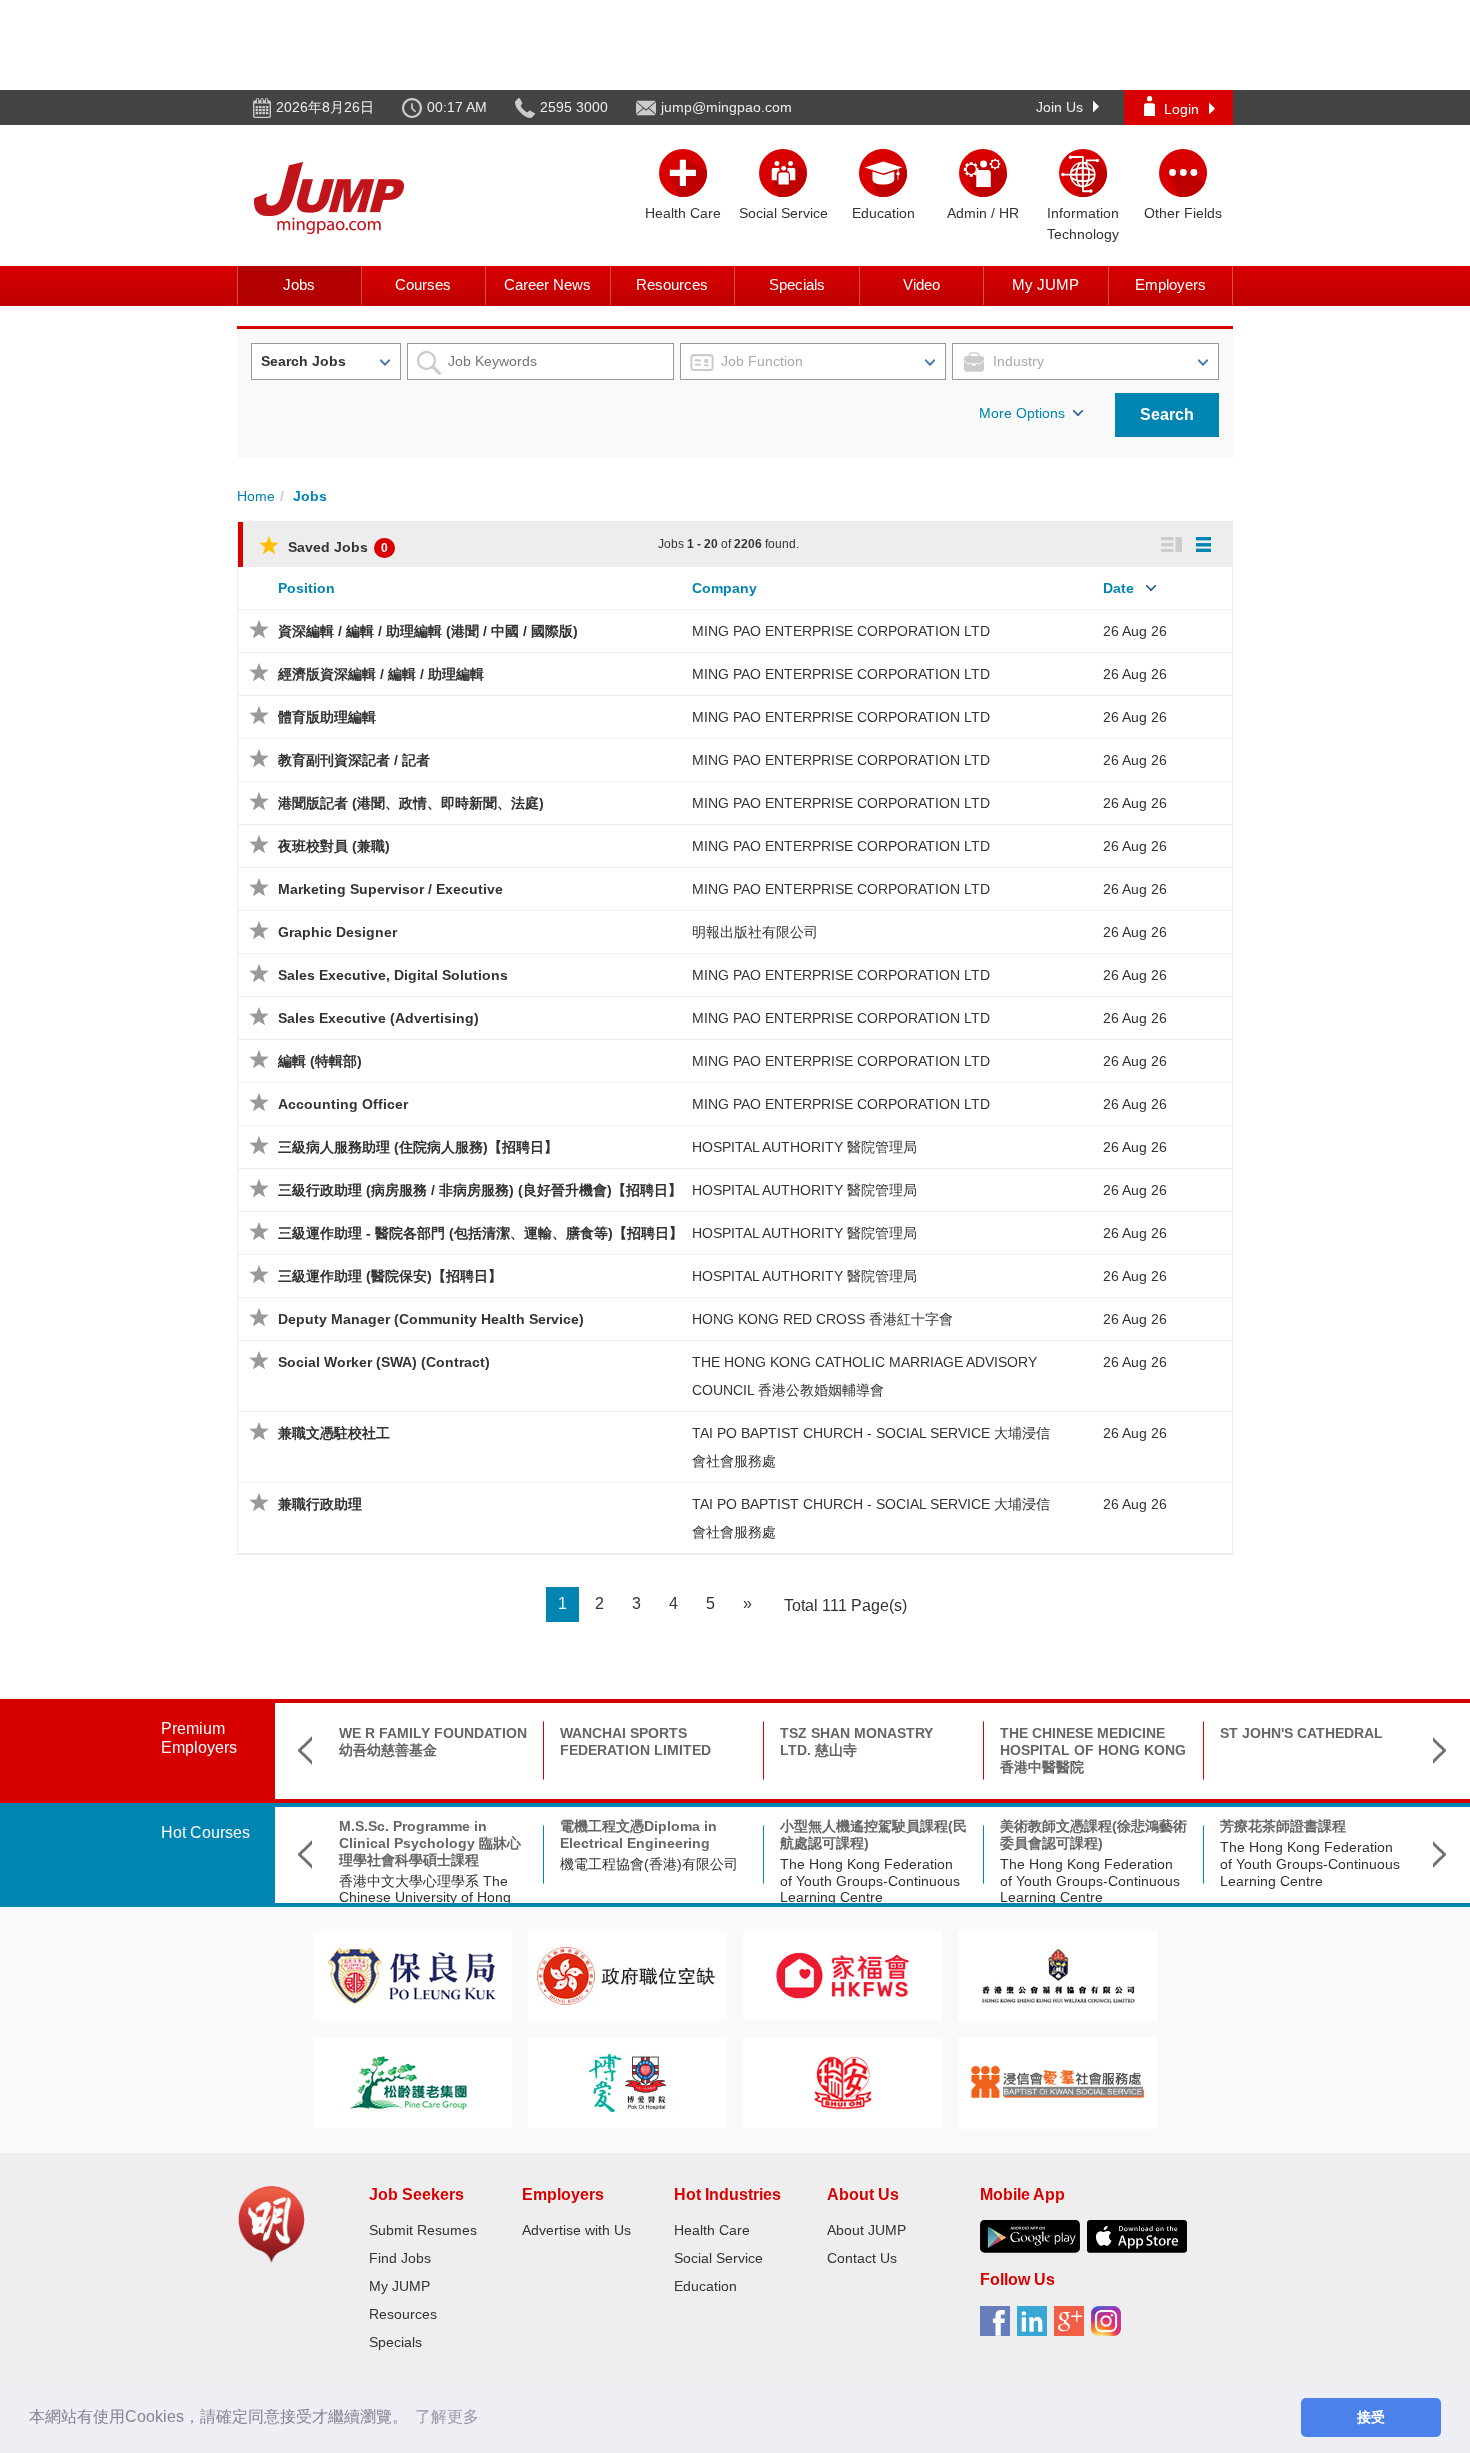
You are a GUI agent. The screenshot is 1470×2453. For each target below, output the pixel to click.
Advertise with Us (576, 2230)
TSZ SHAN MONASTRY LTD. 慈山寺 (856, 1741)
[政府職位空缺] (627, 1974)
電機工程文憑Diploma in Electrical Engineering (638, 1834)
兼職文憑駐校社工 (334, 1433)
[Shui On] (843, 2081)
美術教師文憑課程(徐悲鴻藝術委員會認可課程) (1093, 1834)
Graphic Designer (337, 932)
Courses (423, 284)
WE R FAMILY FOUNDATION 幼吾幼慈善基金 (433, 1741)
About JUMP (866, 2230)
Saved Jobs (336, 547)
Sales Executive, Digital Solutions (393, 975)
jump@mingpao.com (726, 107)
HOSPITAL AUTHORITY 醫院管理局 (804, 1147)
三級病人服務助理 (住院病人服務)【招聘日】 (418, 1147)
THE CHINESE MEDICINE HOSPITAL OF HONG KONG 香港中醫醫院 (1093, 1750)
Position (306, 588)
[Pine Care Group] (412, 2081)
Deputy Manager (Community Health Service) (431, 1319)
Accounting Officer (343, 1104)
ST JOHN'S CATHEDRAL (1301, 1733)
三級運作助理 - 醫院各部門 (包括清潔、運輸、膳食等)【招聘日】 (480, 1233)
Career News (547, 284)
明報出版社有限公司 (755, 932)
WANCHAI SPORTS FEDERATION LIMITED (635, 1741)
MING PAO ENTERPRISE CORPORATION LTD (841, 631)
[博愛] (627, 2081)
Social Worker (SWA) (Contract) (384, 1362)
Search (1167, 414)
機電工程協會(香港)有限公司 (649, 1864)
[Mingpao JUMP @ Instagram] (1109, 2328)
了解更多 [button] (447, 2416)
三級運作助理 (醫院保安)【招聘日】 (390, 1276)
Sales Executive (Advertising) (378, 1018)
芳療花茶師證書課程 (1283, 1826)
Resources (672, 284)
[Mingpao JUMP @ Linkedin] (1035, 2328)
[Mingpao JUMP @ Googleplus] (1072, 2328)
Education (705, 2286)
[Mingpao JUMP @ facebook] (998, 2328)
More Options (1022, 413)
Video (921, 284)
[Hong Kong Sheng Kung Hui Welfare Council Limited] (1058, 1974)
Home (256, 496)
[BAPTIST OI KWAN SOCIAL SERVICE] (1057, 2081)
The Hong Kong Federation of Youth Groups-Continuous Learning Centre (870, 1881)
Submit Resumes (423, 2230)
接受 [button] (1371, 2417)
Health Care (712, 2230)
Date (1118, 588)
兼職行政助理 (320, 1504)
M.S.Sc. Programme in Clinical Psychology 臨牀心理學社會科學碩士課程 (430, 1843)
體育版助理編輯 (327, 717)
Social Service (718, 2258)
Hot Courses (205, 1832)
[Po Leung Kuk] (412, 1974)
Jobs (299, 284)
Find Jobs (400, 2258)
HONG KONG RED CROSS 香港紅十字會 (822, 1319)
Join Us (1059, 107)
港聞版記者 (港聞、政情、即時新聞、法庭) (411, 803)
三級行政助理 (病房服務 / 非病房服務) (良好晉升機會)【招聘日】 (480, 1190)
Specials (797, 284)
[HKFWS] (842, 1974)
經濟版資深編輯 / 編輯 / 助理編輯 (381, 674)
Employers (1170, 284)
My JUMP (1045, 284)
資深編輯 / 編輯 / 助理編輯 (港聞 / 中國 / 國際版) (428, 631)
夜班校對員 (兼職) (334, 846)
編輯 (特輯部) (320, 1061)
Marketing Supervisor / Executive (390, 889)
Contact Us (862, 2258)
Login (1181, 109)
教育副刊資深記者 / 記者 (354, 760)
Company (724, 588)
